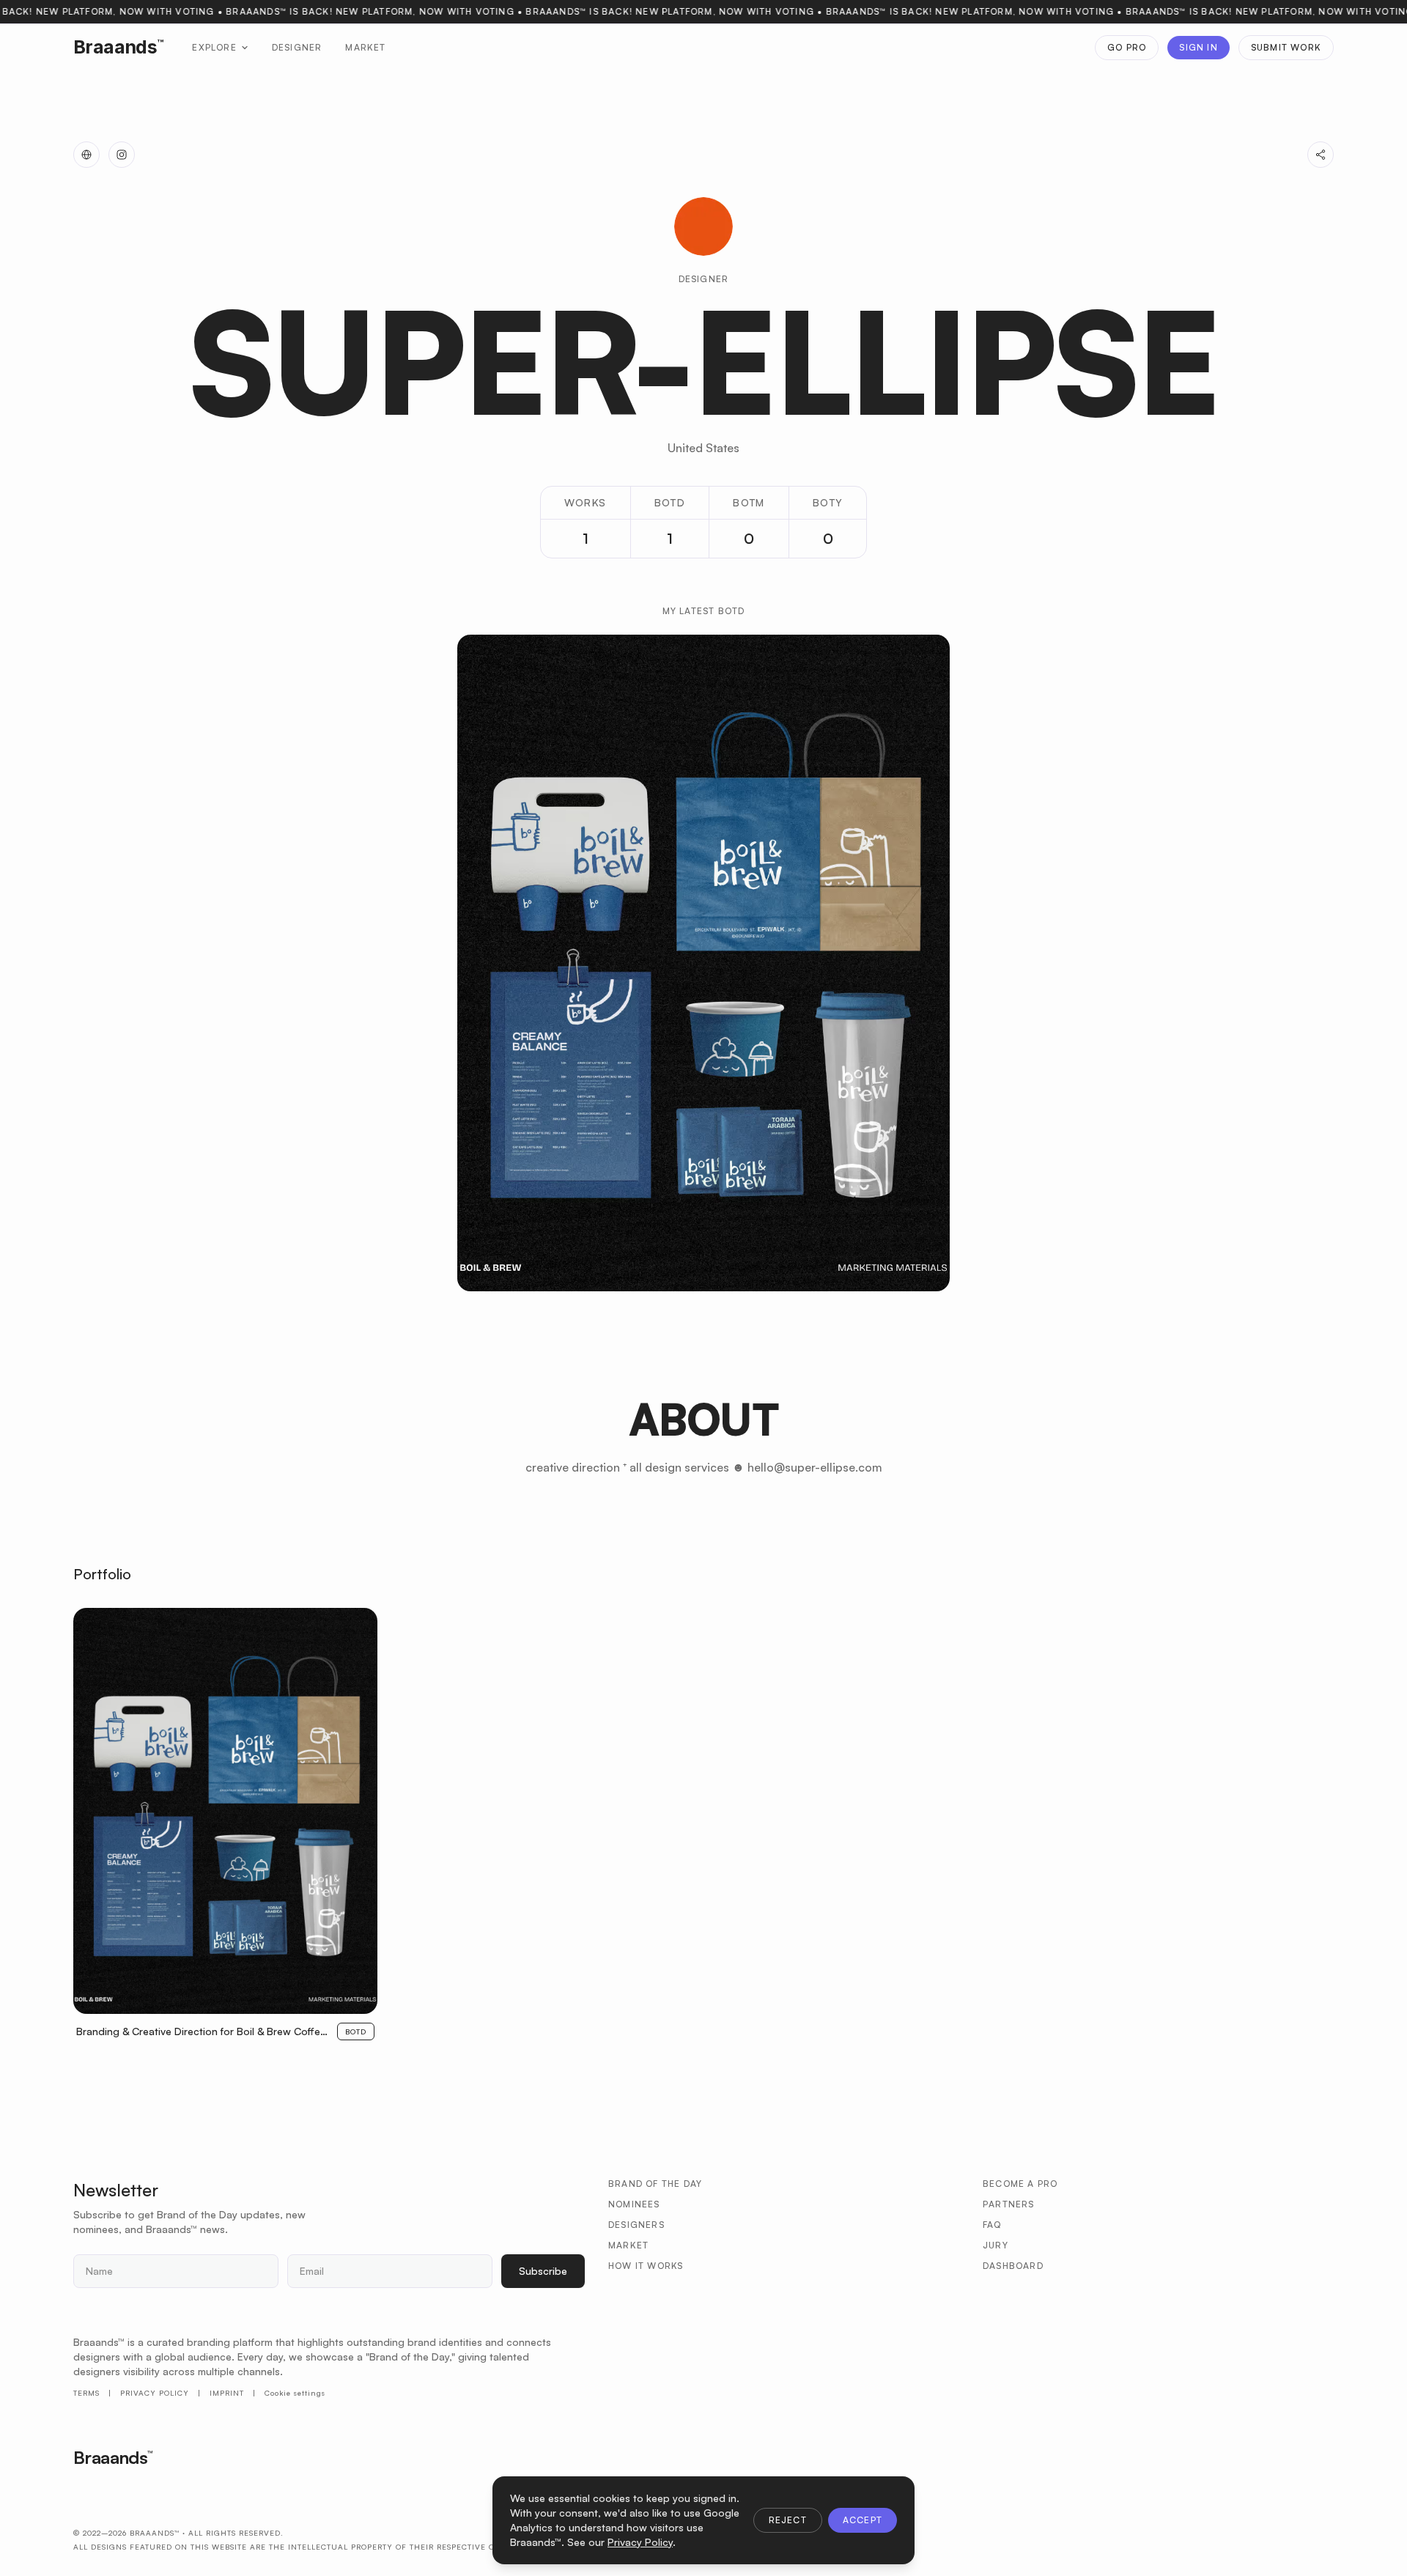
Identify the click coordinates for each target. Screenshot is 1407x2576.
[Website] (86, 155)
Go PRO (1127, 47)
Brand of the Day (655, 2184)
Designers (636, 2225)
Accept (863, 2520)
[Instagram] (122, 155)
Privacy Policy (155, 2393)
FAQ (992, 2225)
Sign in (1198, 47)
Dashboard (1013, 2266)
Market (365, 47)
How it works (646, 2266)
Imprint (227, 2393)
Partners (1009, 2204)
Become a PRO (1020, 2184)
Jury (996, 2245)
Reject (788, 2520)
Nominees (634, 2204)
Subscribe (543, 2271)
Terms (86, 2393)
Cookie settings (295, 2393)
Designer (297, 47)
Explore (214, 47)
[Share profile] (1321, 155)
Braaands (118, 47)
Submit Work (1286, 47)
